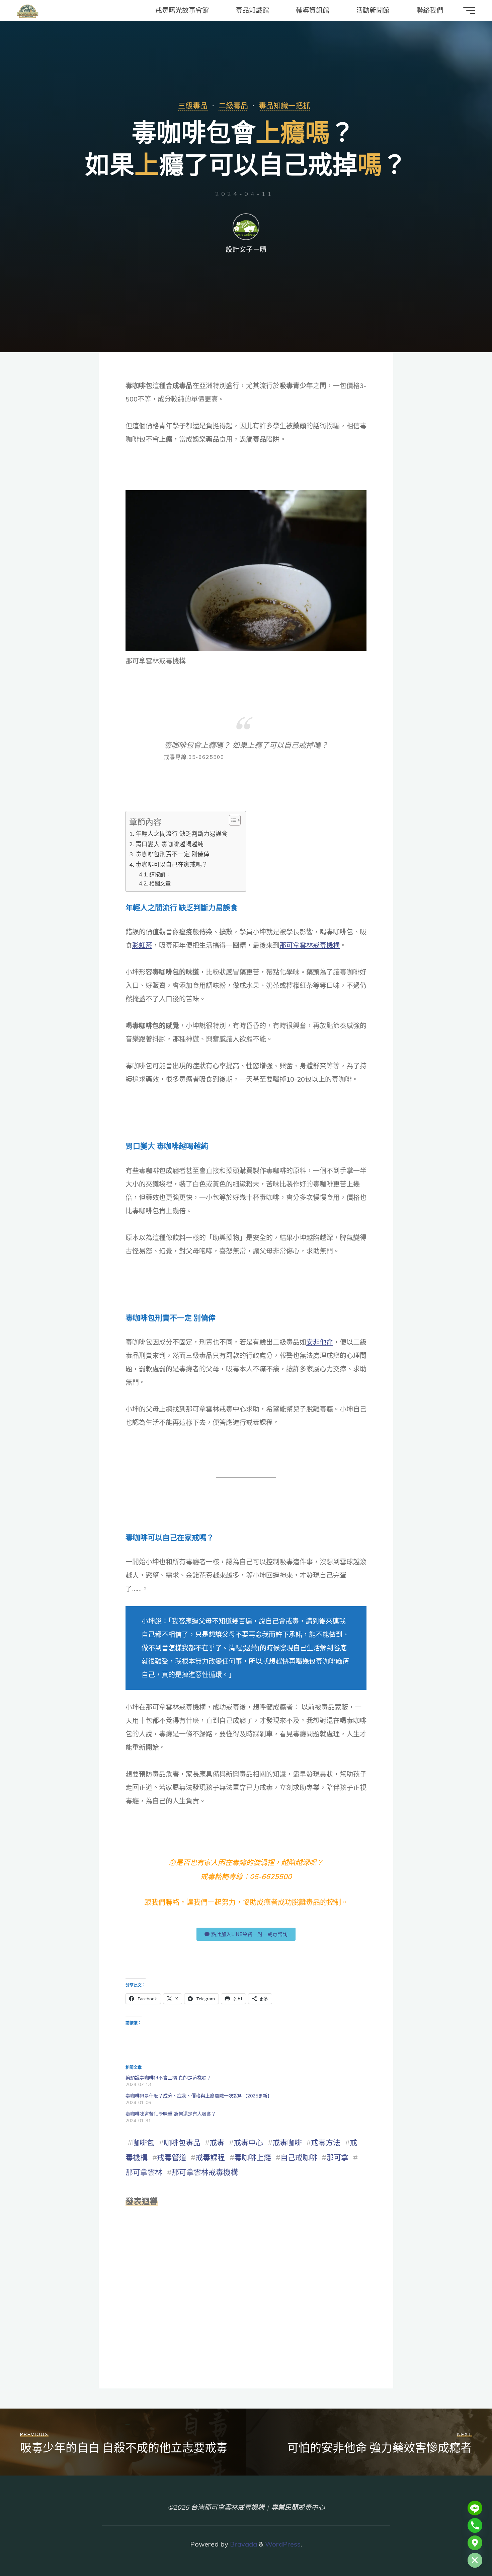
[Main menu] (469, 10)
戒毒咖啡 (287, 2143)
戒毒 (217, 2143)
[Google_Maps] (475, 2543)
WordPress (283, 2544)
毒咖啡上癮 (253, 2157)
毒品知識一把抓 (284, 105)
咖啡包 (143, 2143)
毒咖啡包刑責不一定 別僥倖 (173, 854)
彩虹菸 (142, 945)
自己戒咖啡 (299, 2157)
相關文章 (160, 883)
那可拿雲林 (144, 2172)
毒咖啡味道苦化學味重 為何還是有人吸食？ (171, 2114)
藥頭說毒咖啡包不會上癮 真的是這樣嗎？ (168, 2078)
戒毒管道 (172, 2157)
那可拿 (337, 2157)
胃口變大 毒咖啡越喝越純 (170, 844)
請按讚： (160, 874)
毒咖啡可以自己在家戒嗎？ (172, 865)
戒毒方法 (326, 2143)
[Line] (475, 2508)
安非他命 (320, 1342)
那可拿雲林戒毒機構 (310, 945)
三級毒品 (193, 105)
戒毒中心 (248, 2143)
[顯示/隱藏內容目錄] (231, 820)
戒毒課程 (210, 2157)
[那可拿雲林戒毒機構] (28, 10)
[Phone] (475, 2525)
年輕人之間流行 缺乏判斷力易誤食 (182, 834)
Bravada (243, 2544)
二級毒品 (233, 105)
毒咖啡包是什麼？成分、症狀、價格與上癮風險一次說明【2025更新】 (199, 2096)
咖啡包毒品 (182, 2143)
